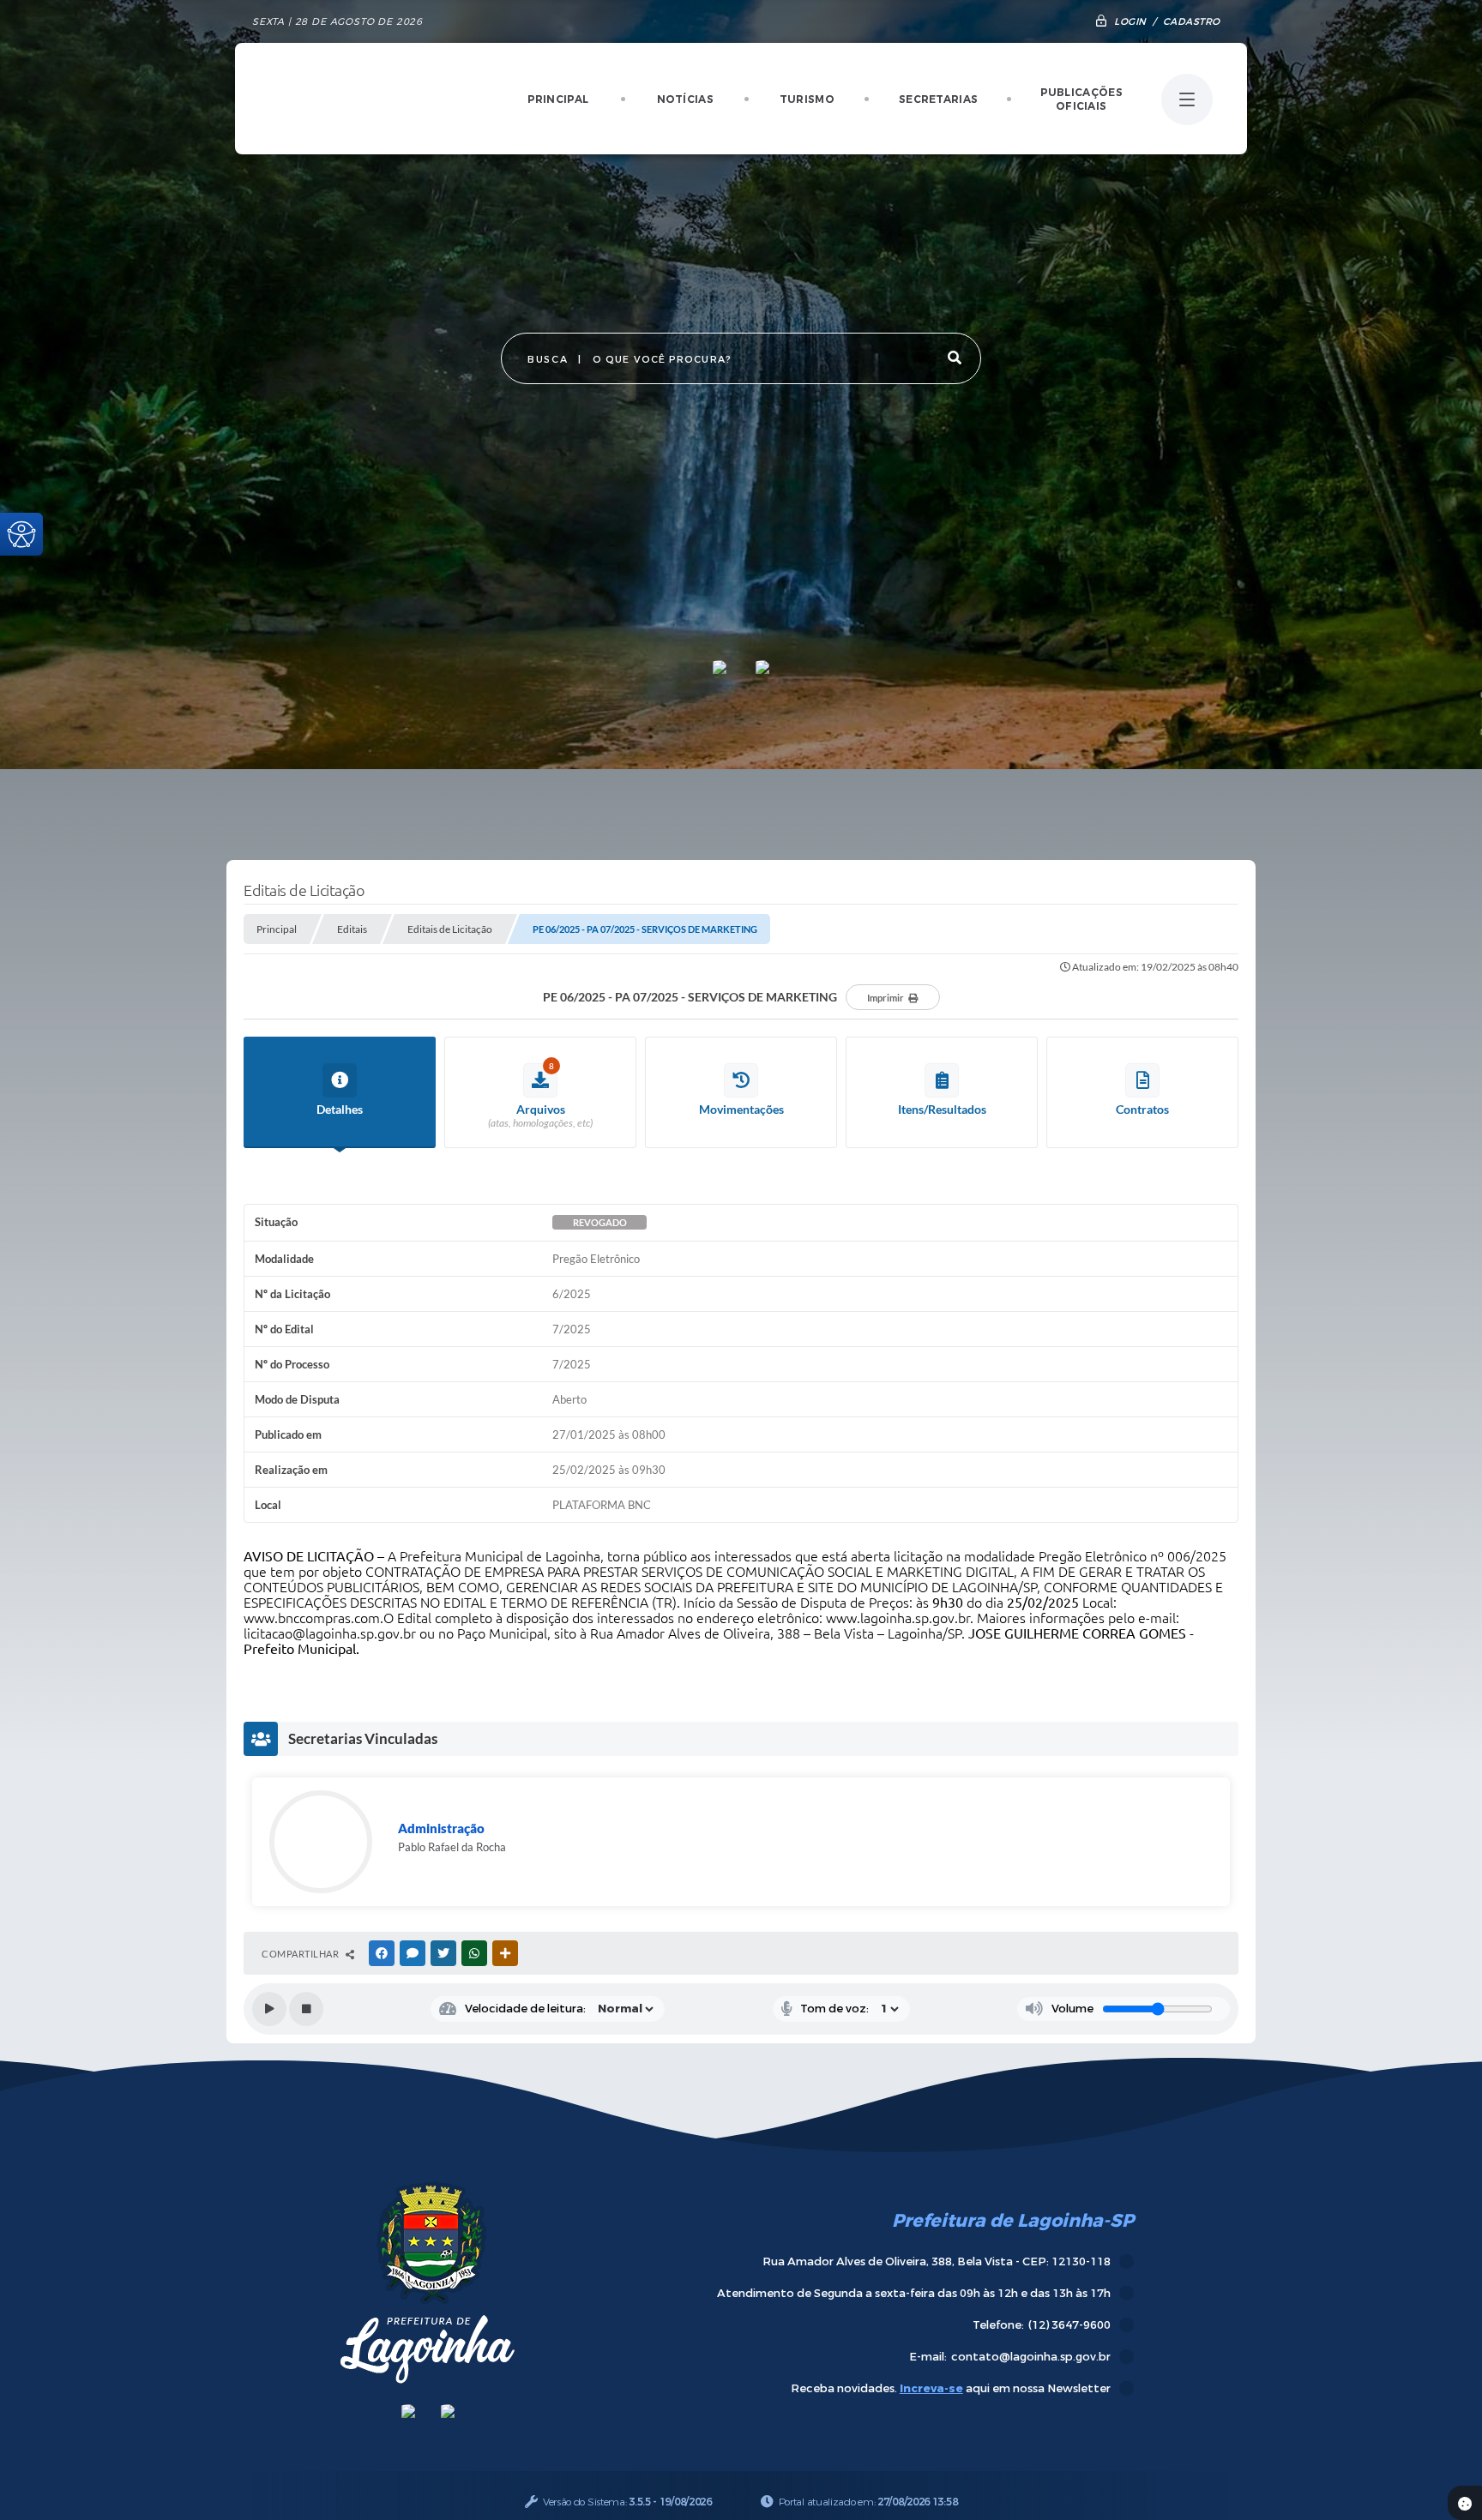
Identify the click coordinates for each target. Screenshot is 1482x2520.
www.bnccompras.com (312, 1618)
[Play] (269, 2009)
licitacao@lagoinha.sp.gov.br (330, 1633)
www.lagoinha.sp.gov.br (898, 1618)
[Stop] (306, 2009)
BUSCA (548, 360)
